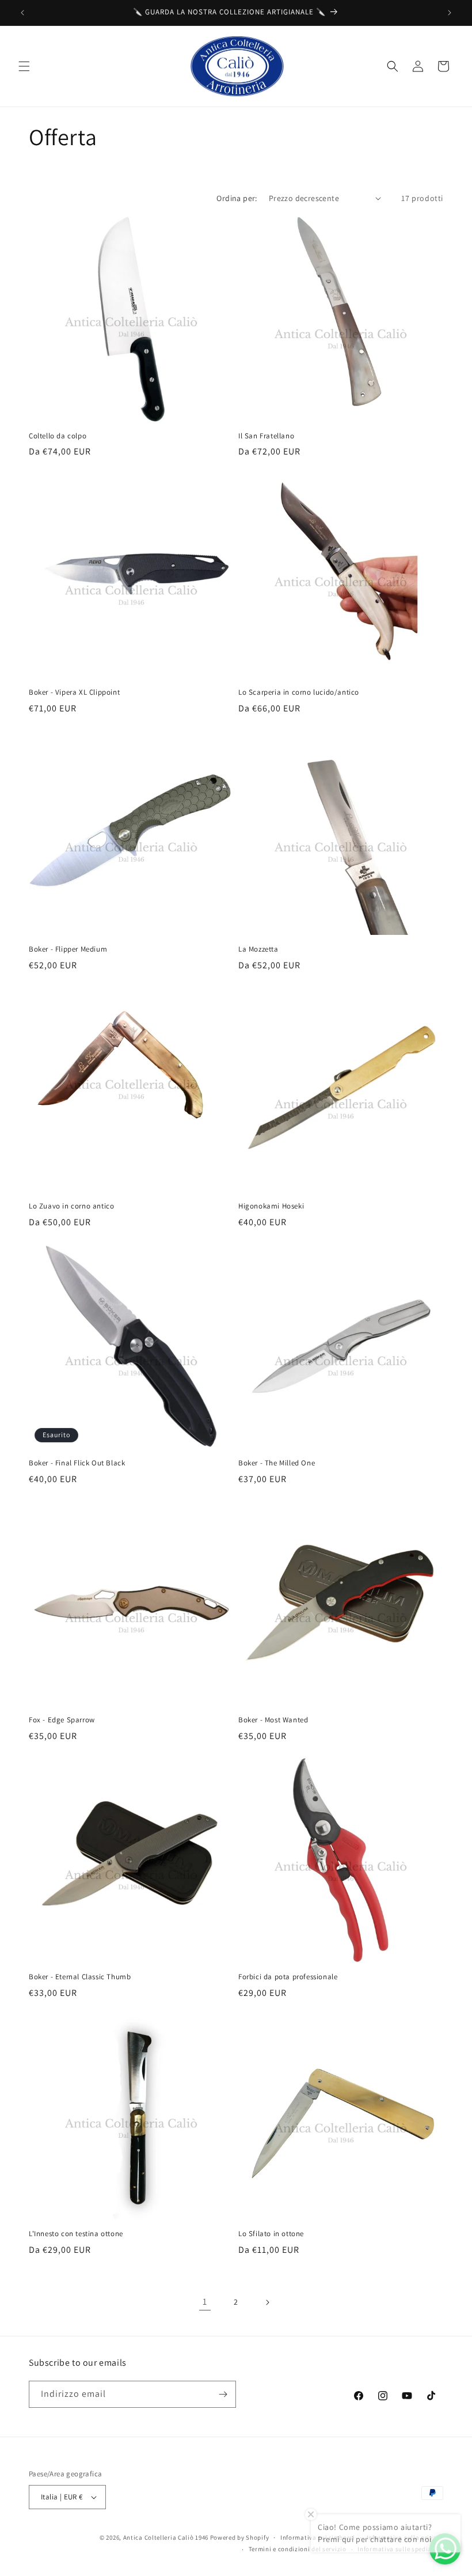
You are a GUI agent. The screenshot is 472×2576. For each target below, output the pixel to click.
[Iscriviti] (223, 2394)
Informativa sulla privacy (405, 2537)
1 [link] (205, 2302)
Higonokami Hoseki (271, 1206)
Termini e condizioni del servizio (298, 2549)
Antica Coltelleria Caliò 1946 (166, 2537)
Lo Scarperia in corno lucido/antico (299, 692)
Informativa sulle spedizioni (400, 2549)
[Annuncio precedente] (22, 13)
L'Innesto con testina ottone (76, 2234)
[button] (24, 66)
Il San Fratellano (266, 436)
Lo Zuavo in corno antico (71, 1206)
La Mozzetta (258, 949)
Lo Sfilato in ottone (271, 2234)
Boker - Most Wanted (273, 1720)
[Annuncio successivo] (450, 13)
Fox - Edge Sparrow (62, 1720)
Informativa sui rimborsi (318, 2537)
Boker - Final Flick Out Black (77, 1463)
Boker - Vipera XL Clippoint (74, 692)
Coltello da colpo (58, 436)
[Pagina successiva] (267, 2302)
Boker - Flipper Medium (68, 949)
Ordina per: (237, 198)
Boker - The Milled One (277, 1463)
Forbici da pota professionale (288, 1977)
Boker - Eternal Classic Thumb (80, 1977)
